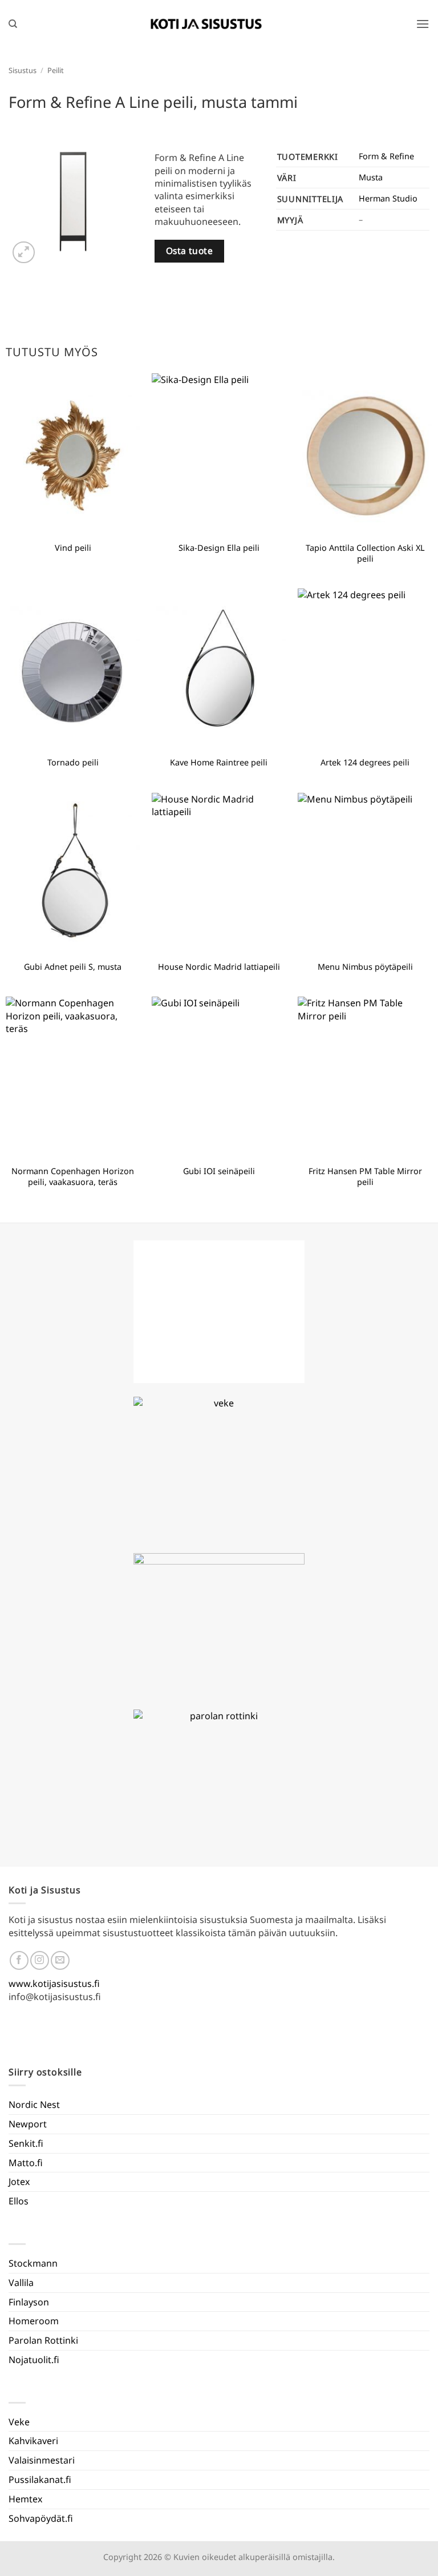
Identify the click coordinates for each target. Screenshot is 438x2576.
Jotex (19, 2182)
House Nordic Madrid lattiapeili (219, 967)
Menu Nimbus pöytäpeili (365, 967)
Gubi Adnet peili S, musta (73, 967)
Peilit (56, 70)
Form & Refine (386, 156)
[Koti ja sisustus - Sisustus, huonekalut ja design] (206, 24)
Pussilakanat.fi (40, 2480)
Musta (371, 177)
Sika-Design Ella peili (219, 548)
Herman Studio (388, 198)
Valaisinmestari (42, 2460)
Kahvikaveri (33, 2441)
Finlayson (29, 2302)
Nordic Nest (34, 2105)
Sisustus (23, 70)
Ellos (19, 2201)
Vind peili (73, 548)
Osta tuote (190, 251)
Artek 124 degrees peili (365, 763)
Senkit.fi (26, 2143)
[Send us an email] (60, 1960)
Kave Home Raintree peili (219, 763)
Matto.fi (26, 2163)
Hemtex (25, 2499)
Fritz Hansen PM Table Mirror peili (365, 1177)
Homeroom (34, 2321)
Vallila (21, 2283)
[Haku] (13, 24)
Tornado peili (73, 763)
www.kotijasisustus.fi (54, 1984)
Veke (19, 2422)
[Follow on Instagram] (40, 1960)
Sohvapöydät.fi (41, 2518)
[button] (423, 24)
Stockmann (33, 2263)
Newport (28, 2124)
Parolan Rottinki (43, 2340)
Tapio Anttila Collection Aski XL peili (365, 553)
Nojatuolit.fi (34, 2360)
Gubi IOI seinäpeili (219, 1171)
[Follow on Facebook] (19, 1960)
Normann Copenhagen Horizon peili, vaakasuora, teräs (73, 1177)
